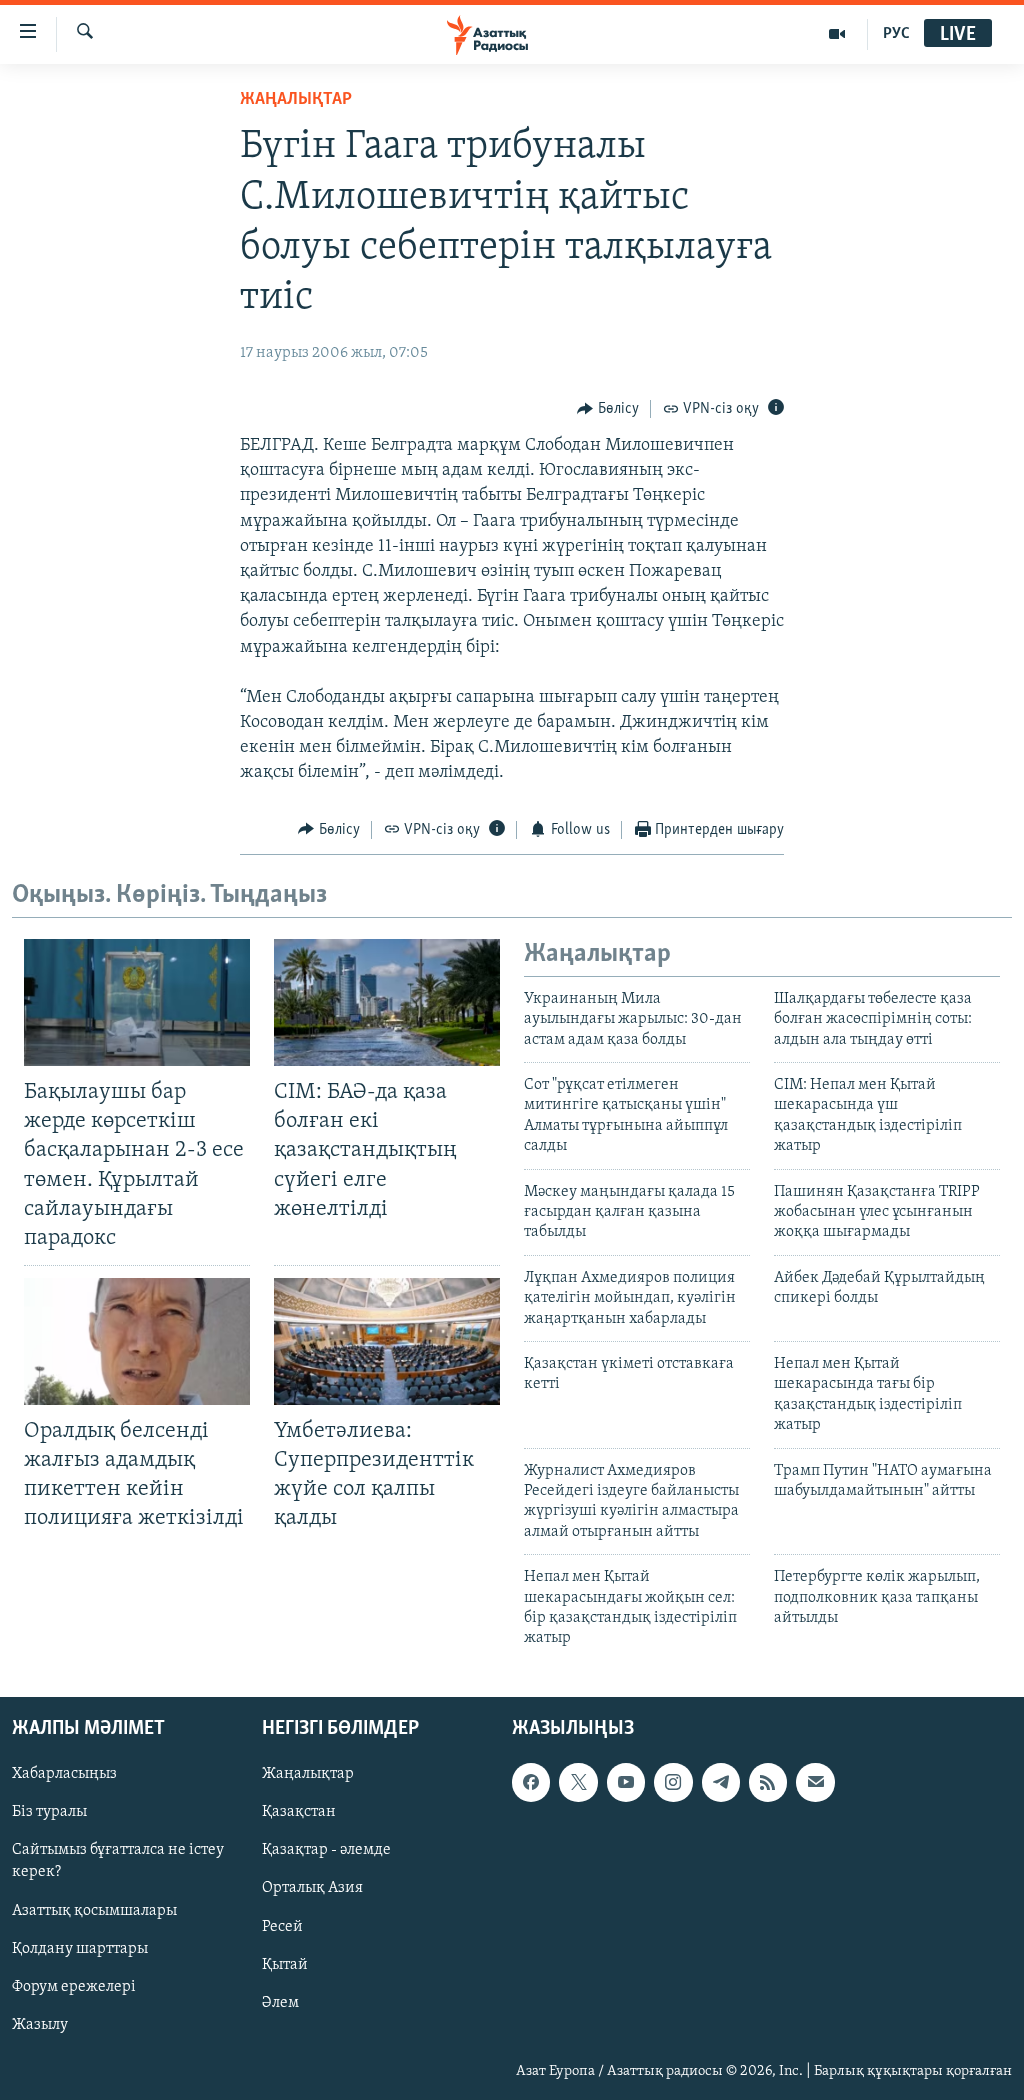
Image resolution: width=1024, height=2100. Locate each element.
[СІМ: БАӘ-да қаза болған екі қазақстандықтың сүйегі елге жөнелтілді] (387, 1002)
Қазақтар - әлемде (326, 1850)
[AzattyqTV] (837, 34)
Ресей (282, 1926)
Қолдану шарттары (80, 1948)
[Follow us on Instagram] (673, 1782)
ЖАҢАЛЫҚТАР (296, 100)
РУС (896, 34)
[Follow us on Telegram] (721, 1782)
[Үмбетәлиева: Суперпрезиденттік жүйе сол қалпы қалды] (387, 1341)
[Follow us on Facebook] (531, 1782)
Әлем (280, 2002)
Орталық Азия (312, 1888)
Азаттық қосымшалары (94, 1910)
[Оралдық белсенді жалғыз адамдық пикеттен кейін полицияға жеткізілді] (137, 1341)
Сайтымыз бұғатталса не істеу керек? (118, 1861)
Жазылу (40, 2024)
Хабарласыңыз (64, 1774)
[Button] (608, 409)
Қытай (285, 1964)
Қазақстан (299, 1812)
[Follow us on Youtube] (626, 1782)
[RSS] (768, 1782)
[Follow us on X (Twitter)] (578, 1782)
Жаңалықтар (308, 1774)
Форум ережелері (74, 1986)
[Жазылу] (815, 1782)
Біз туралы (49, 1812)
